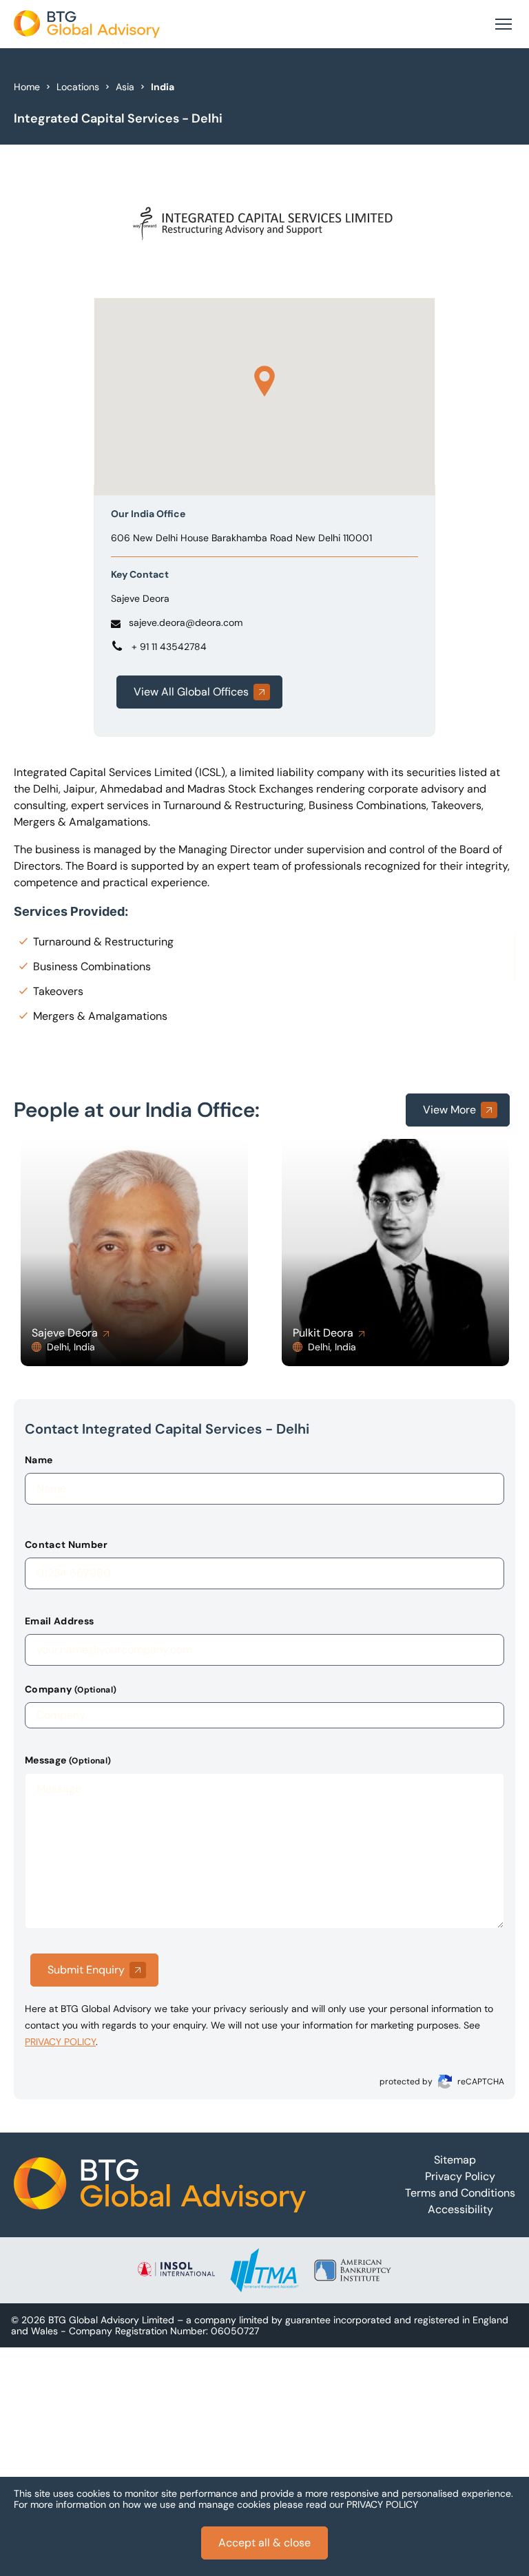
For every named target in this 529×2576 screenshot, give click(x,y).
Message (68, 1760)
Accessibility (460, 2209)
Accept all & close (264, 2543)
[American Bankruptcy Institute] (353, 2270)
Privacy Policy (460, 2176)
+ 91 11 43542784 (169, 647)
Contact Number (66, 1544)
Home (27, 87)
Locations (78, 87)
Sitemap (455, 2160)
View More (449, 1110)
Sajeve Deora (140, 598)
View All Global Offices (191, 692)
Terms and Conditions (460, 2193)
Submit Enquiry (86, 1970)
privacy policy (60, 2042)
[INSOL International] (176, 2270)
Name (39, 1460)
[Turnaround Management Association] (264, 2270)
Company (71, 1689)
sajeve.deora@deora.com (186, 622)
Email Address (60, 1621)
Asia (125, 87)
